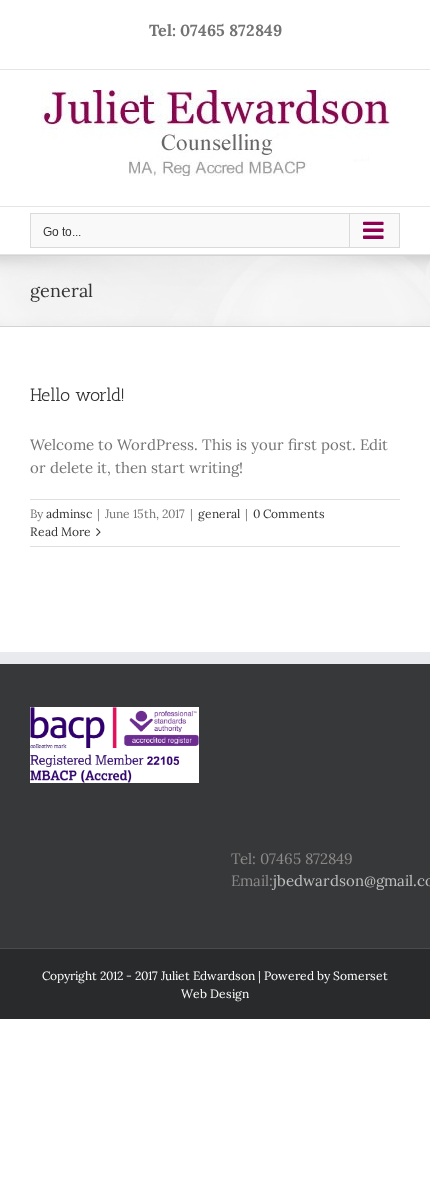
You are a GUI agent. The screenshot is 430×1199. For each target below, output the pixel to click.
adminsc (69, 513)
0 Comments (289, 513)
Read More (60, 531)
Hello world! (77, 395)
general (219, 513)
